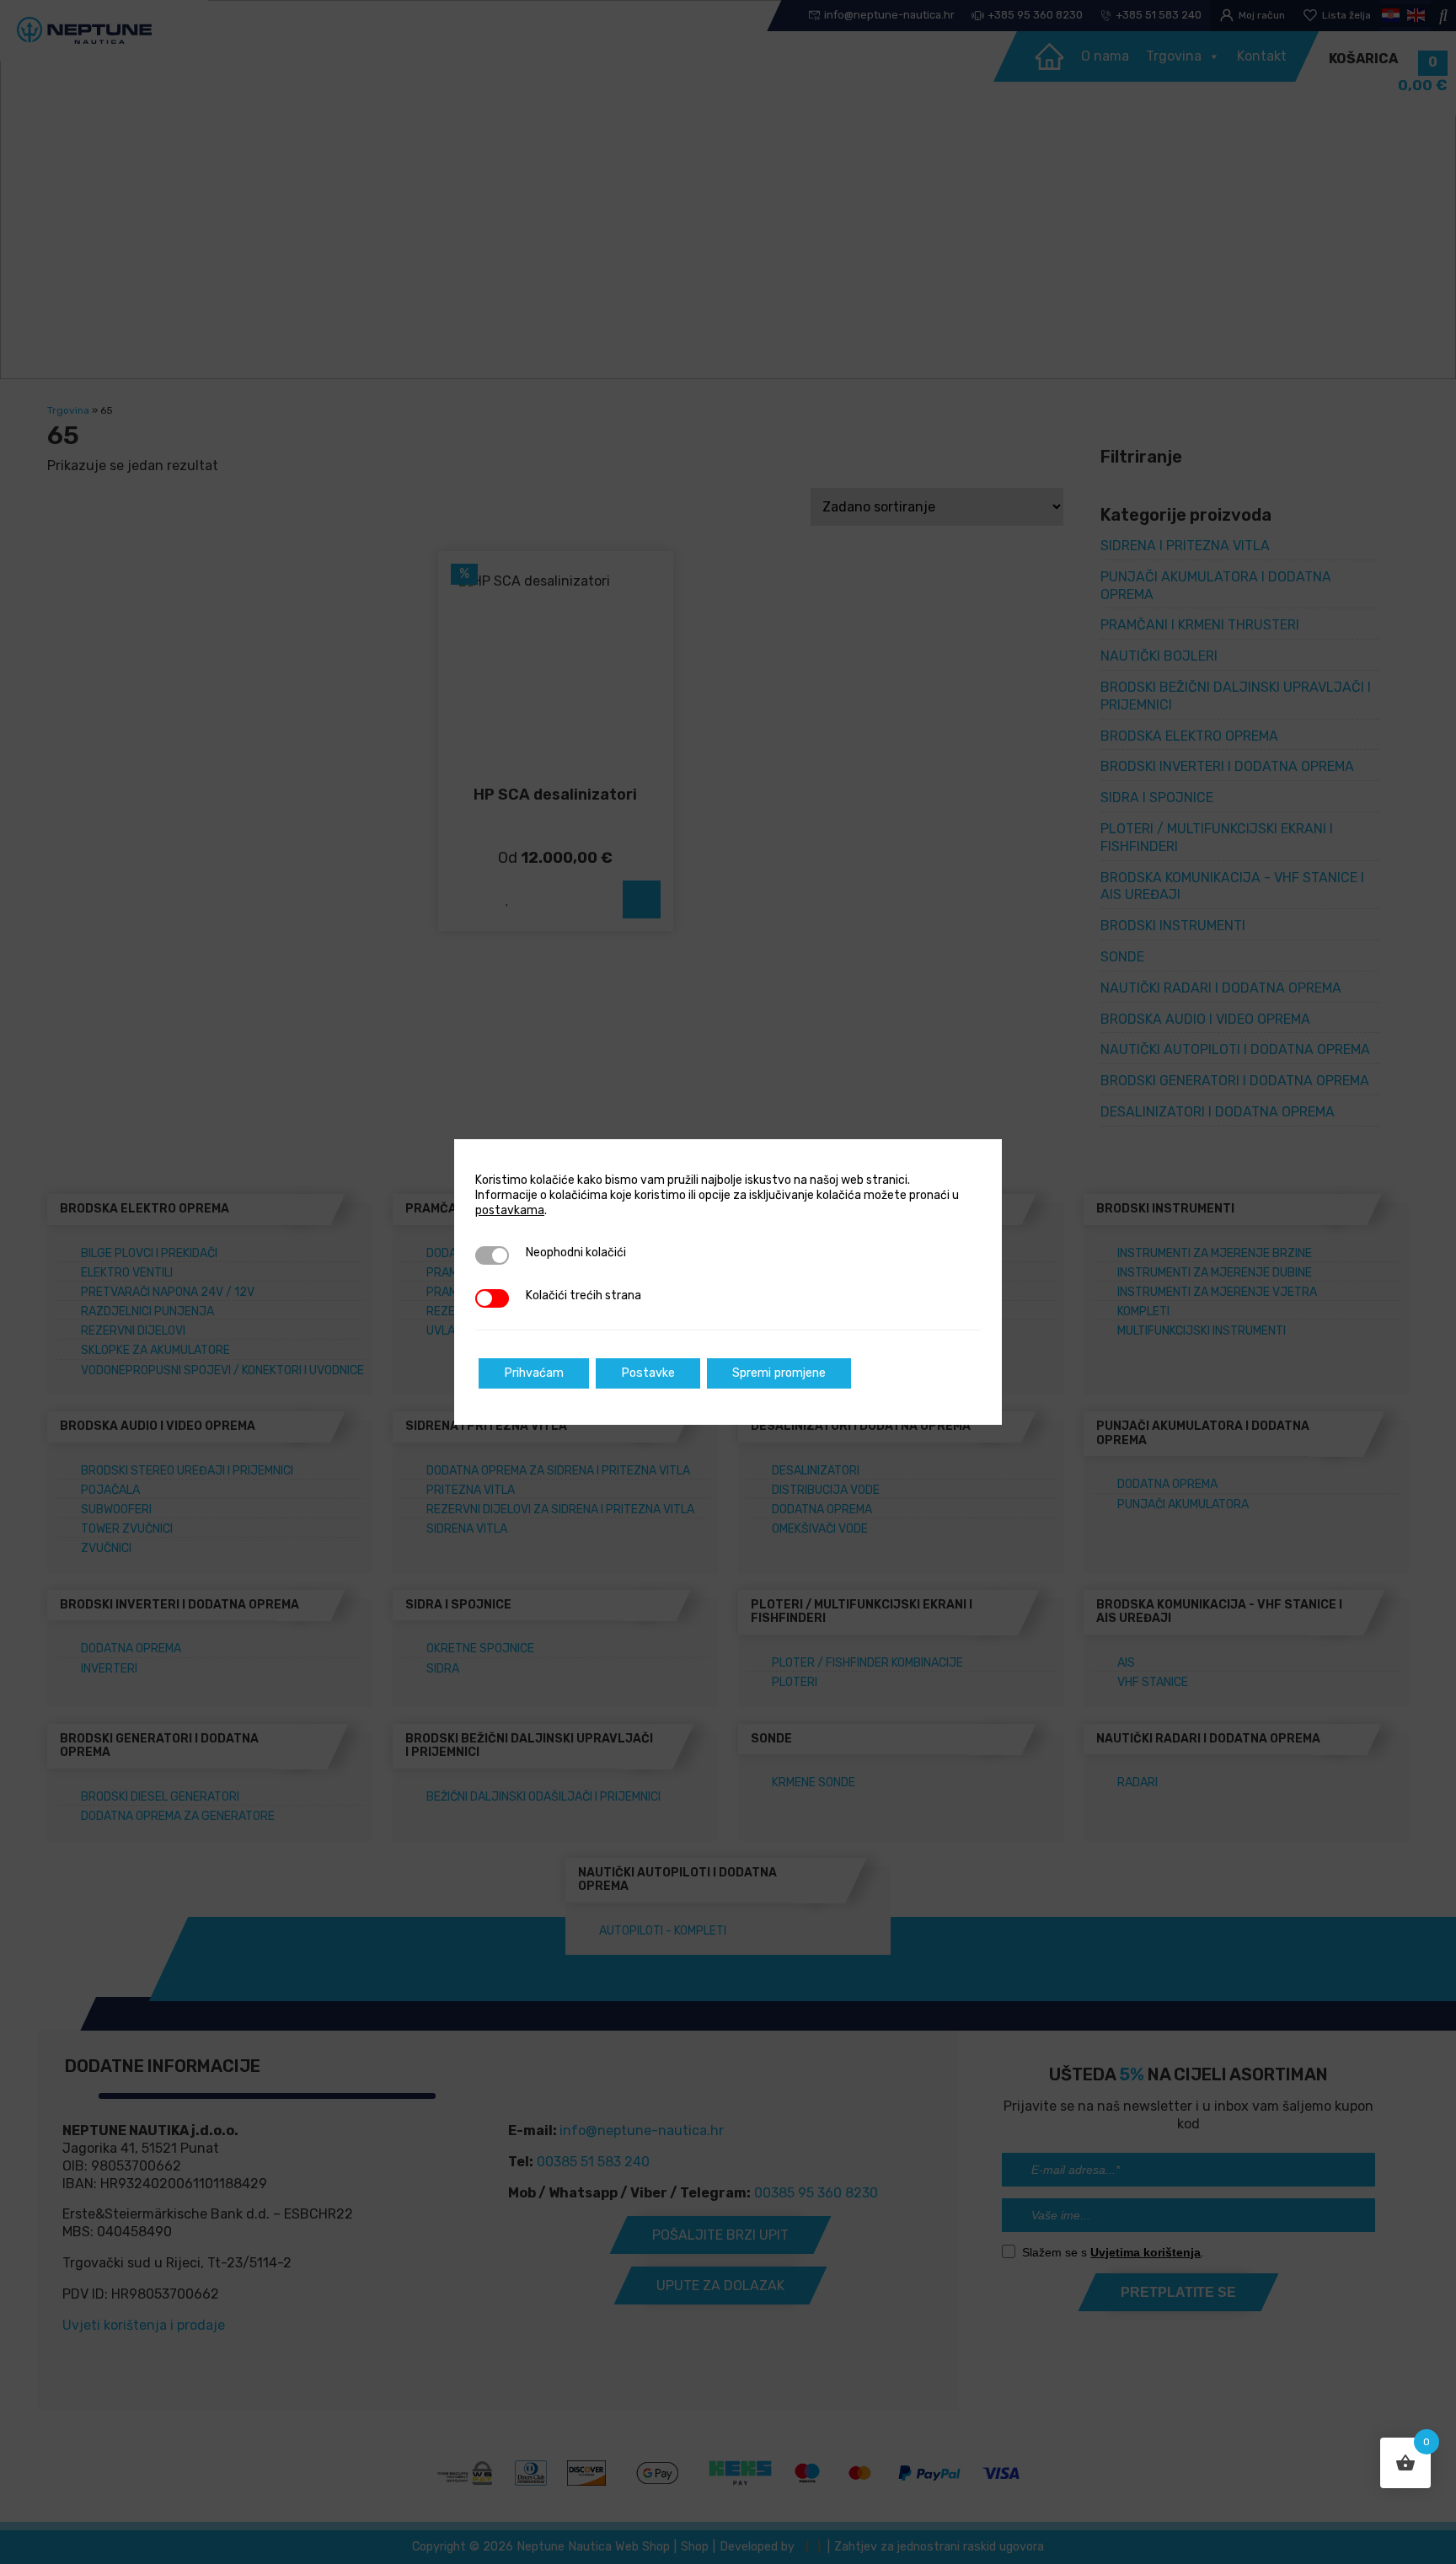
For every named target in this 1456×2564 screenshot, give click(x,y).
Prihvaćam (534, 1373)
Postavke (648, 1373)
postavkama (510, 1210)
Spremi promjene (779, 1373)
